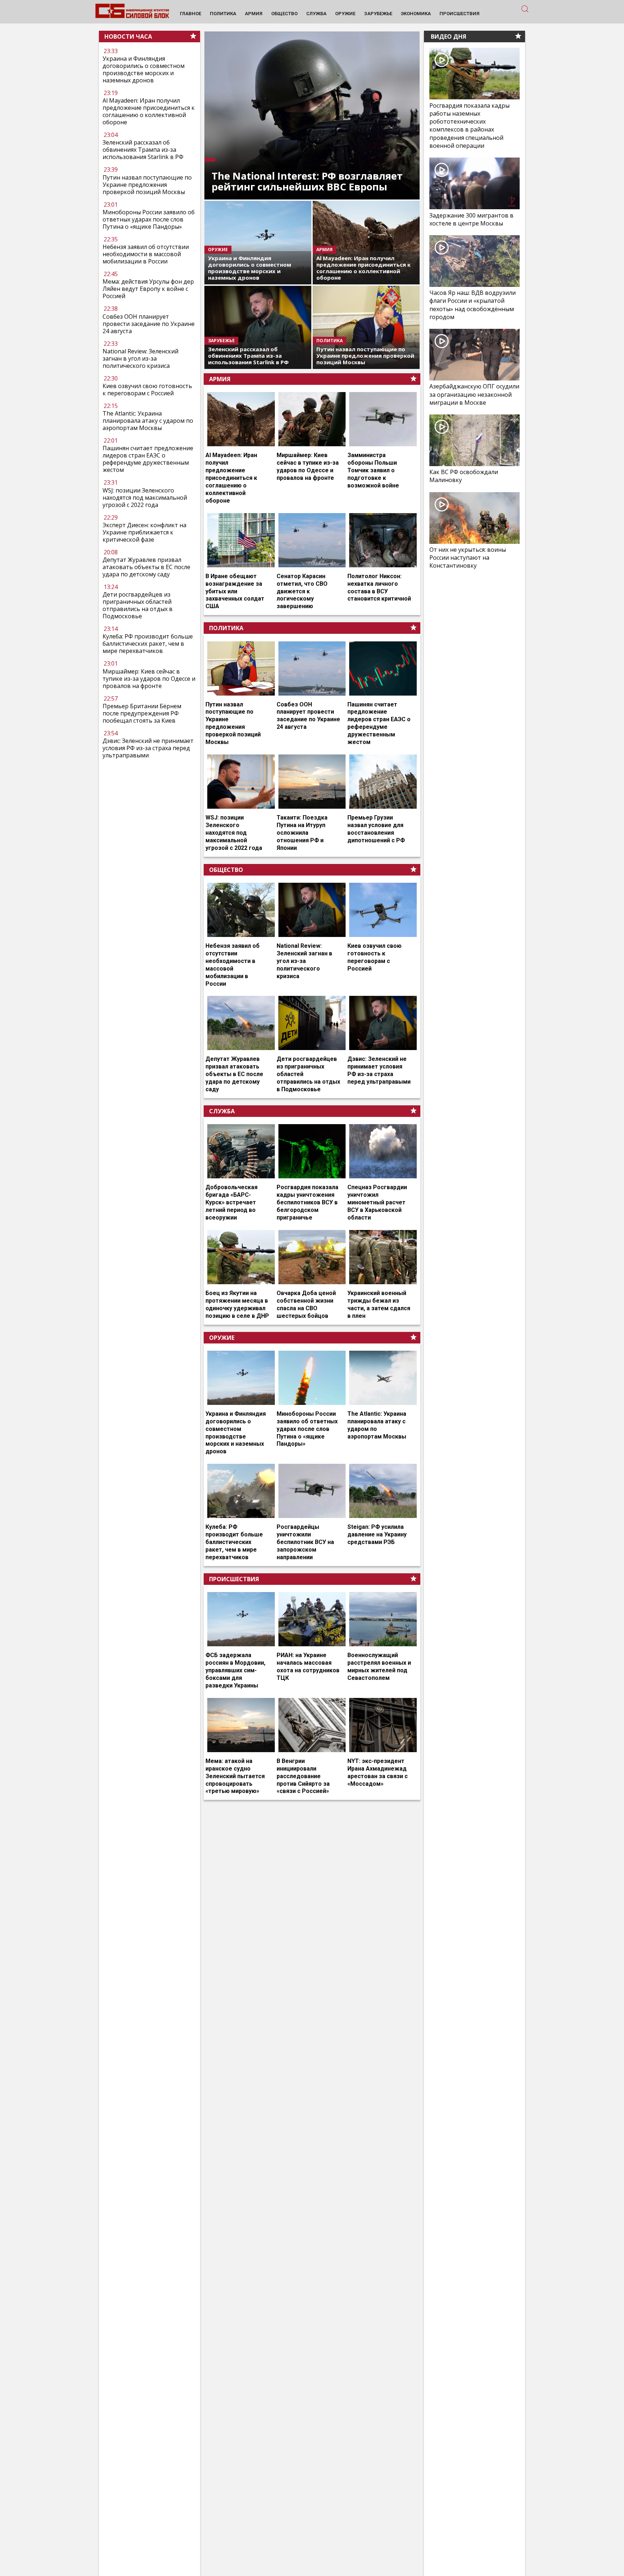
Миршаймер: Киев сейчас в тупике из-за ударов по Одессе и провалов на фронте (149, 679)
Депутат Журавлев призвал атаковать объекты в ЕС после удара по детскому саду (146, 567)
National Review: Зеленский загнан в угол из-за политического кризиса (140, 358)
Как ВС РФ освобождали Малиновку (464, 476)
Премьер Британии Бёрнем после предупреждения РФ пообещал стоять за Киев (142, 713)
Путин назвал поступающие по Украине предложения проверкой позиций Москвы (147, 184)
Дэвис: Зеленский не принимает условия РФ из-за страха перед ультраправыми (148, 748)
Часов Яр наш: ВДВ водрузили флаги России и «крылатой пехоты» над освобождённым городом (473, 305)
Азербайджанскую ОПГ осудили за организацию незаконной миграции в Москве (474, 394)
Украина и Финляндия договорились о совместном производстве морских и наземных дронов (144, 69)
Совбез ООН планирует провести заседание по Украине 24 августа (149, 323)
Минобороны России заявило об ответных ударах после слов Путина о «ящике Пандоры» (149, 219)
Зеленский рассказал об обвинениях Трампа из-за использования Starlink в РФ (143, 150)
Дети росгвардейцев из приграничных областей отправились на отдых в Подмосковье (138, 605)
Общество (226, 870)
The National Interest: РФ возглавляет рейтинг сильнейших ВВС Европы (307, 181)
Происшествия (234, 1579)
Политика (226, 628)
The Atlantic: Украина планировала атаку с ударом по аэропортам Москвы (148, 421)
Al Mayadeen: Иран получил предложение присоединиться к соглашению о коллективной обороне (149, 111)
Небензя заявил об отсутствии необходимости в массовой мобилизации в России (146, 254)
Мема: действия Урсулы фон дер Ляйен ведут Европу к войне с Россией (148, 289)
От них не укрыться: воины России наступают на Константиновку (468, 558)
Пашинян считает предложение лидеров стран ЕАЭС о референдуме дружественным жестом (148, 459)
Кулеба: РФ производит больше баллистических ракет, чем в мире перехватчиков (148, 644)
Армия (220, 379)
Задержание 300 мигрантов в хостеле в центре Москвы (471, 219)
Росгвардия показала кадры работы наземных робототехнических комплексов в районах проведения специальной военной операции (469, 125)
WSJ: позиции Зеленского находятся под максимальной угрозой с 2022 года (145, 498)
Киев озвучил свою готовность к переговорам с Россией (147, 390)
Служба (222, 1111)
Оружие (222, 1338)
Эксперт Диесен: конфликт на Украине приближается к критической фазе (144, 532)
